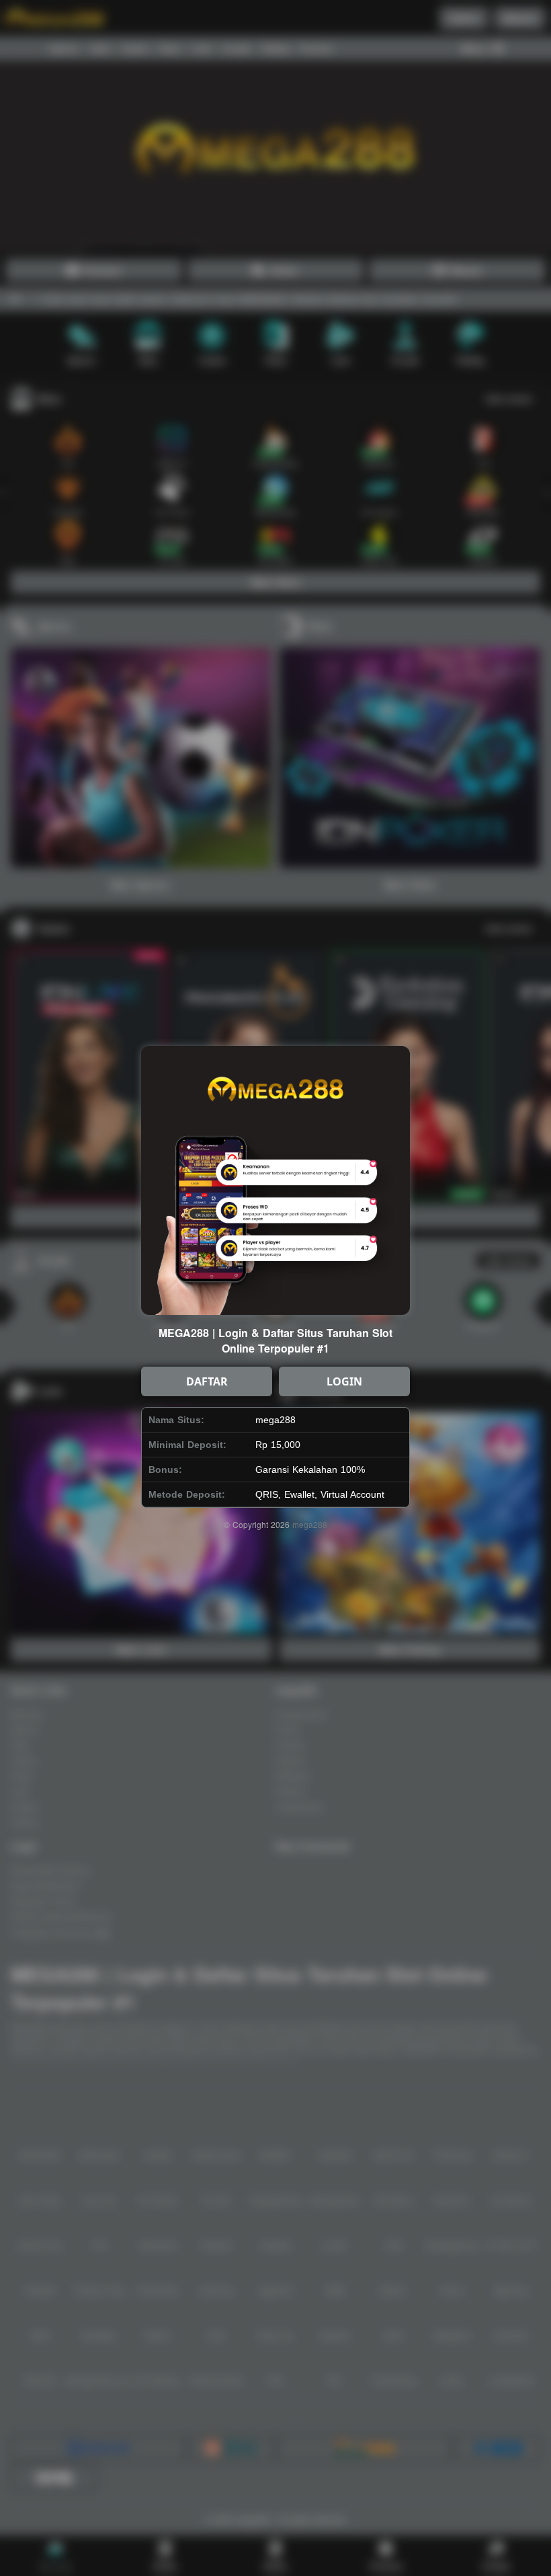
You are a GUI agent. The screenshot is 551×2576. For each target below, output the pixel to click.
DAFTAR (207, 1381)
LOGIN (344, 1381)
